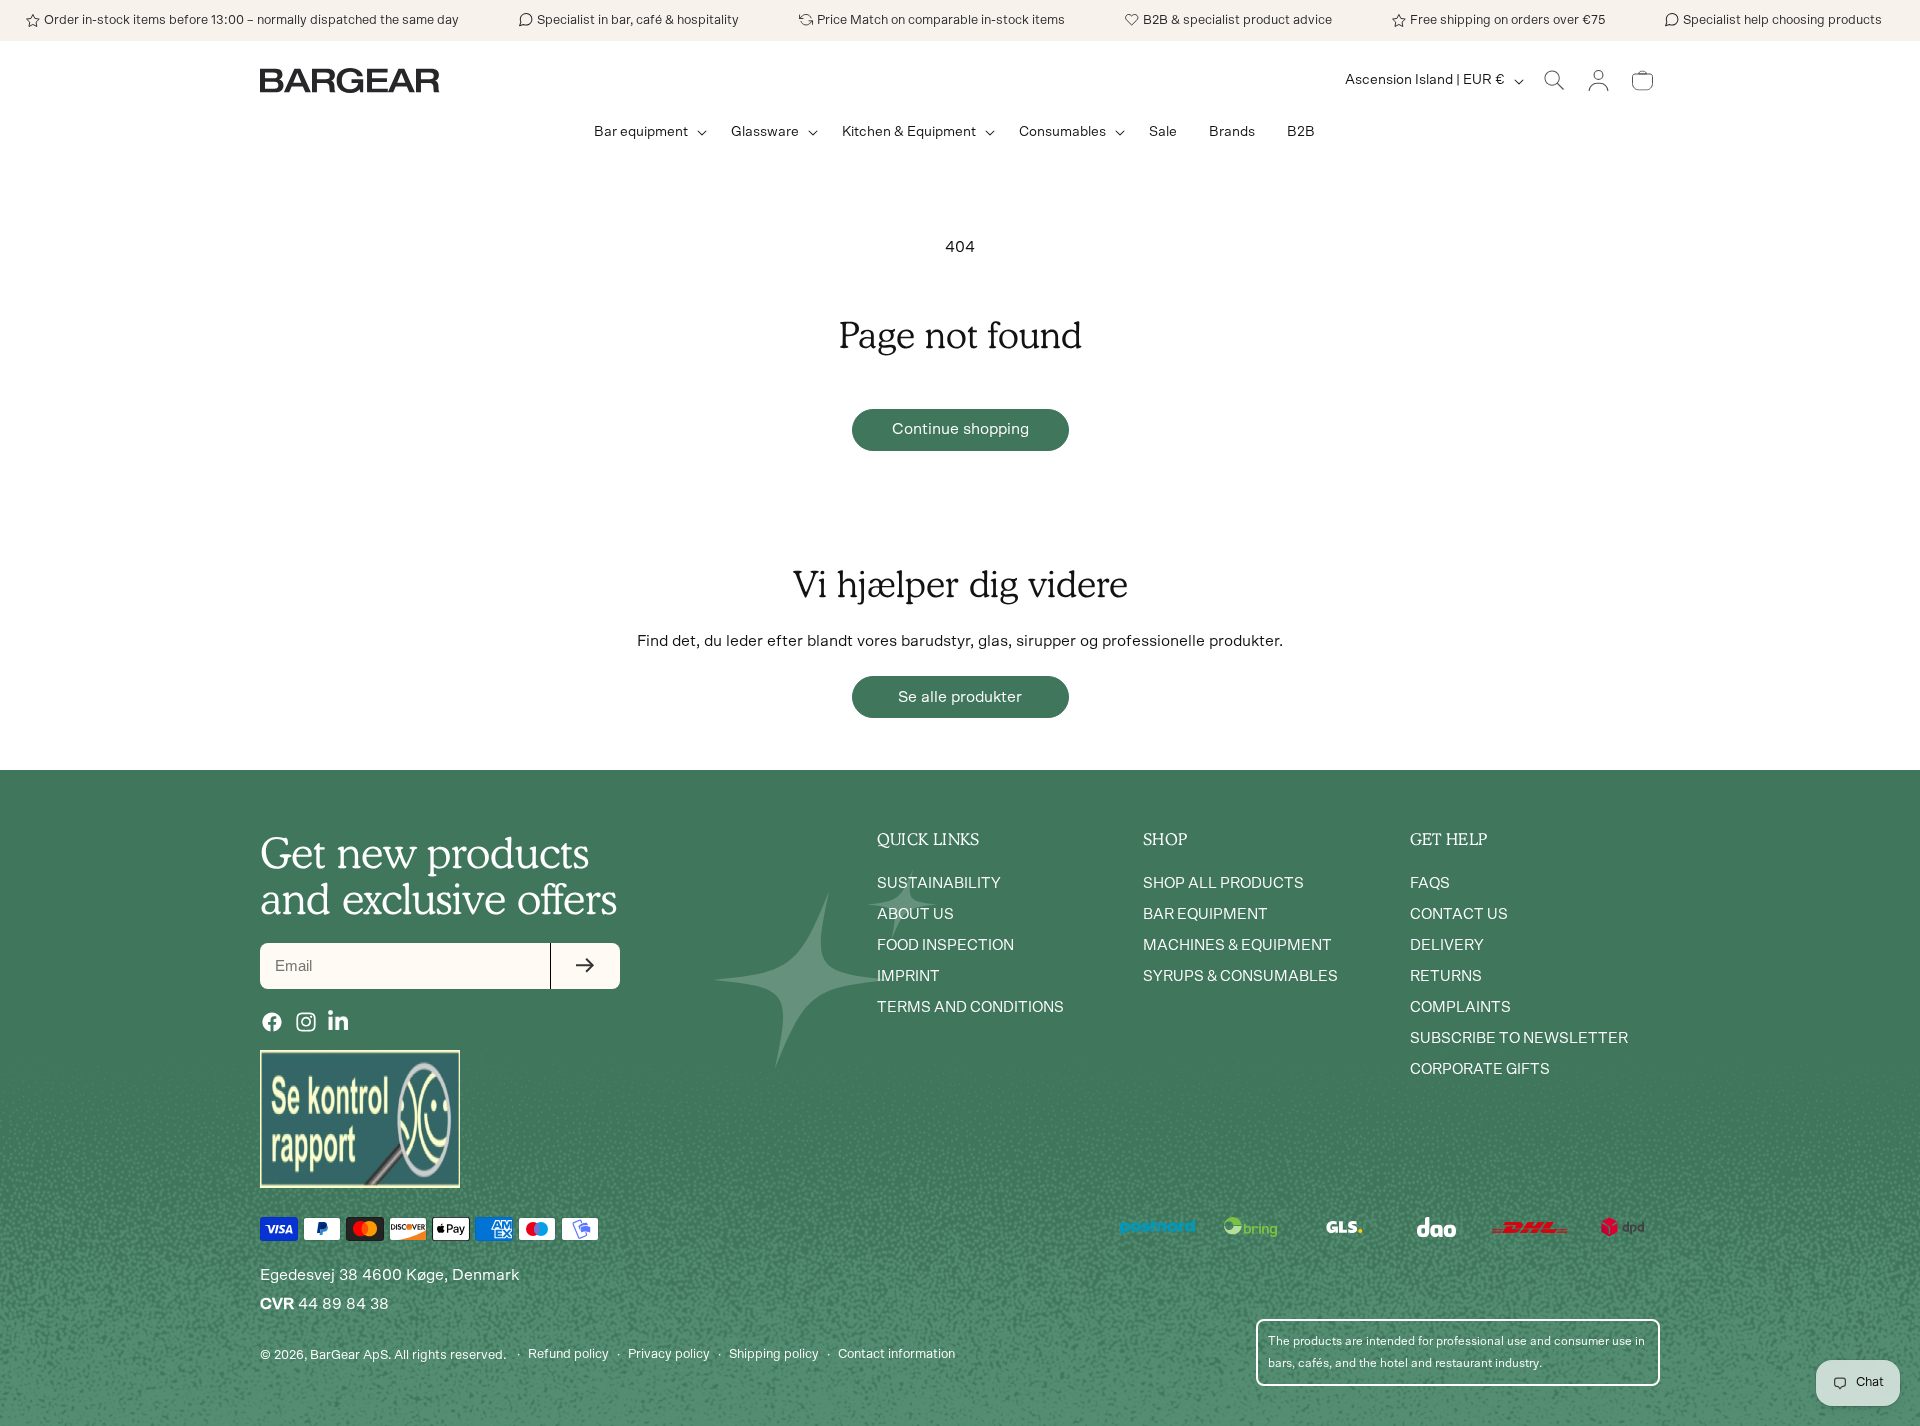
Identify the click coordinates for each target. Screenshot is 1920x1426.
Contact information (896, 1354)
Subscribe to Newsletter (1519, 1038)
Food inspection (945, 945)
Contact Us (1459, 914)
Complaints (1460, 1007)
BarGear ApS (349, 1354)
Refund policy (568, 1354)
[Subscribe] (585, 966)
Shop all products (1223, 883)
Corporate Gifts (1480, 1069)
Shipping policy (774, 1354)
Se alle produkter (960, 697)
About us (915, 914)
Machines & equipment (1237, 945)
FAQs (1430, 883)
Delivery (1447, 945)
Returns (1446, 976)
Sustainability (939, 883)
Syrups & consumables (1240, 976)
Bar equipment (1205, 914)
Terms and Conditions (970, 1007)
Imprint (908, 976)
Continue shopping (960, 429)
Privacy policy (669, 1354)
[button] (646, 132)
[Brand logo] (360, 1119)
